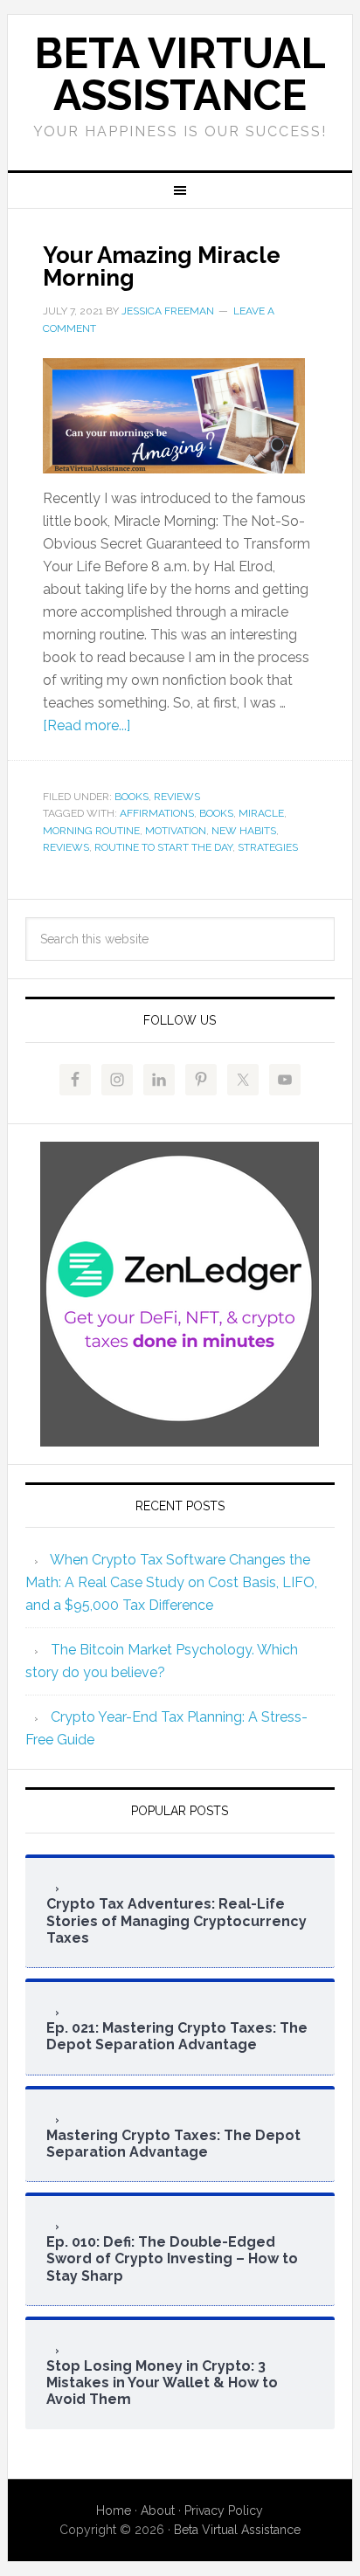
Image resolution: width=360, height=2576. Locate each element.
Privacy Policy (224, 2510)
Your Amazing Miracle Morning (162, 266)
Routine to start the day (163, 847)
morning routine (91, 831)
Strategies (268, 847)
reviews (66, 847)
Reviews (177, 797)
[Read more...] (87, 725)
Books (132, 797)
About (158, 2510)
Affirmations (157, 813)
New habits (244, 831)
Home (114, 2510)
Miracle (261, 813)
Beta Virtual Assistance (180, 74)
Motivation (176, 831)
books (216, 813)
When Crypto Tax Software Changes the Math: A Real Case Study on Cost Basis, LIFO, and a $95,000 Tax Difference (171, 1582)
